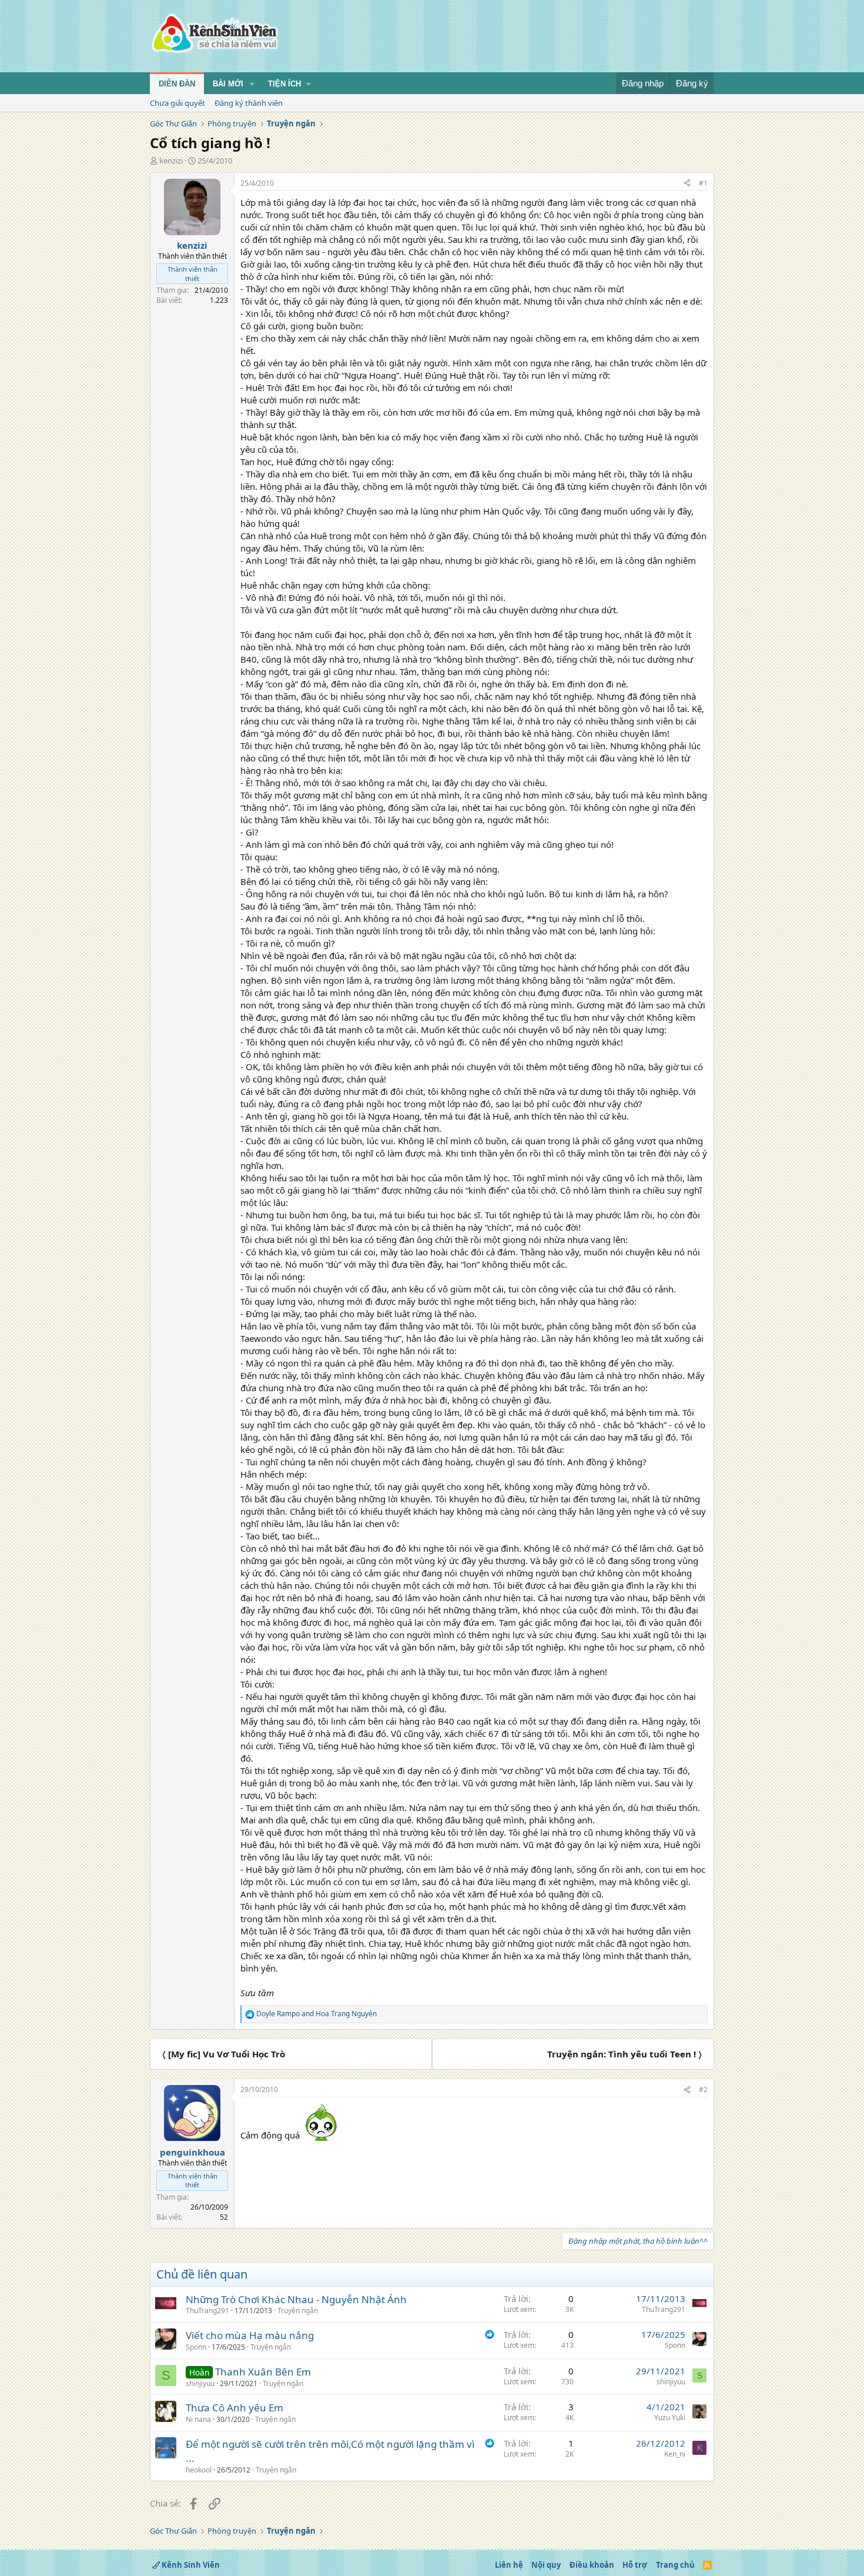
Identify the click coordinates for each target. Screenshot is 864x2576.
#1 (703, 183)
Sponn (196, 2347)
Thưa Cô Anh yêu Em (235, 2408)
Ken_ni (675, 2454)
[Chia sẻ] (687, 184)
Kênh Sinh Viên (190, 2565)
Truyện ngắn (298, 2311)
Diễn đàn (177, 84)
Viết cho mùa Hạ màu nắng (250, 2335)
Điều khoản (592, 2565)
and (317, 2014)
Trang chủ (675, 2565)
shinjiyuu (200, 2383)
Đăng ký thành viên (249, 103)
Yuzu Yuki (670, 2418)
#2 (703, 2089)
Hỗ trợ (635, 2565)
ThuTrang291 (207, 2311)
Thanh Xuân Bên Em (263, 2372)
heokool (199, 2470)
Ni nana (198, 2419)
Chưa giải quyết (178, 103)
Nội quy (546, 2565)
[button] (252, 84)
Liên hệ (509, 2565)
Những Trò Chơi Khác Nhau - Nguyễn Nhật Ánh (296, 2299)
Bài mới (228, 84)
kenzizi (171, 161)
